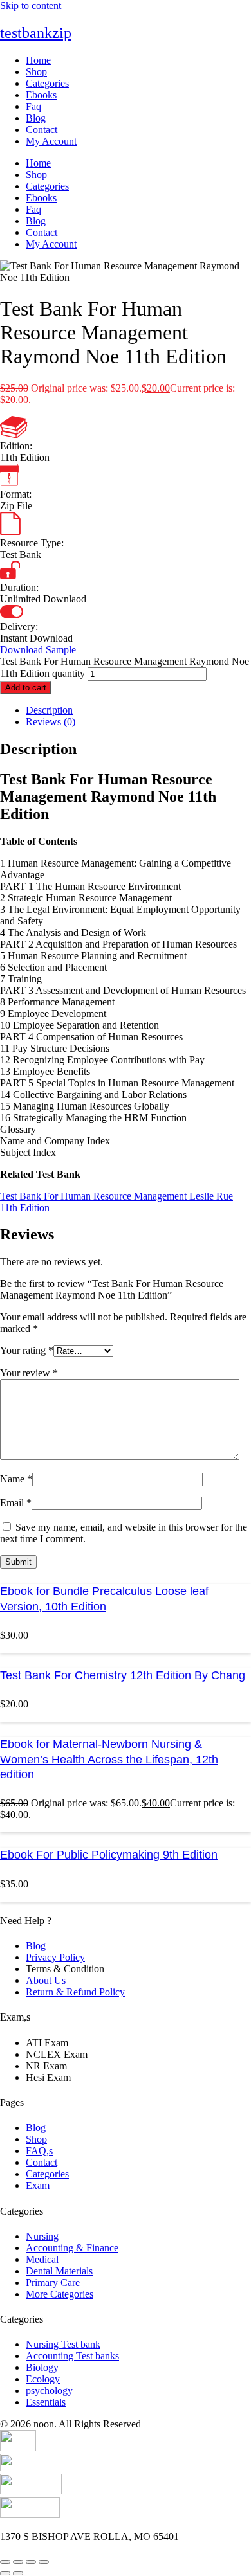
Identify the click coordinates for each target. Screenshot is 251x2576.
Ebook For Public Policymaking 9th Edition (109, 1855)
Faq (33, 106)
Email (16, 1503)
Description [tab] (49, 710)
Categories (47, 83)
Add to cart (26, 688)
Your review (29, 1373)
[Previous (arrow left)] (5, 2573)
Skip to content (31, 5)
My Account (51, 141)
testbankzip (36, 33)
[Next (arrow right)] (18, 2573)
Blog (36, 118)
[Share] (31, 2562)
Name (16, 1479)
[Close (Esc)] (44, 2562)
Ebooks (41, 95)
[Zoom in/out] (5, 2562)
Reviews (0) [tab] (51, 722)
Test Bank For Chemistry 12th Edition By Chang (123, 1675)
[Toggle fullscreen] (18, 2562)
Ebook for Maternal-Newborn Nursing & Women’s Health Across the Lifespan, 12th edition (109, 1759)
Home (38, 60)
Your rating (27, 1350)
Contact (42, 130)
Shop (36, 72)
